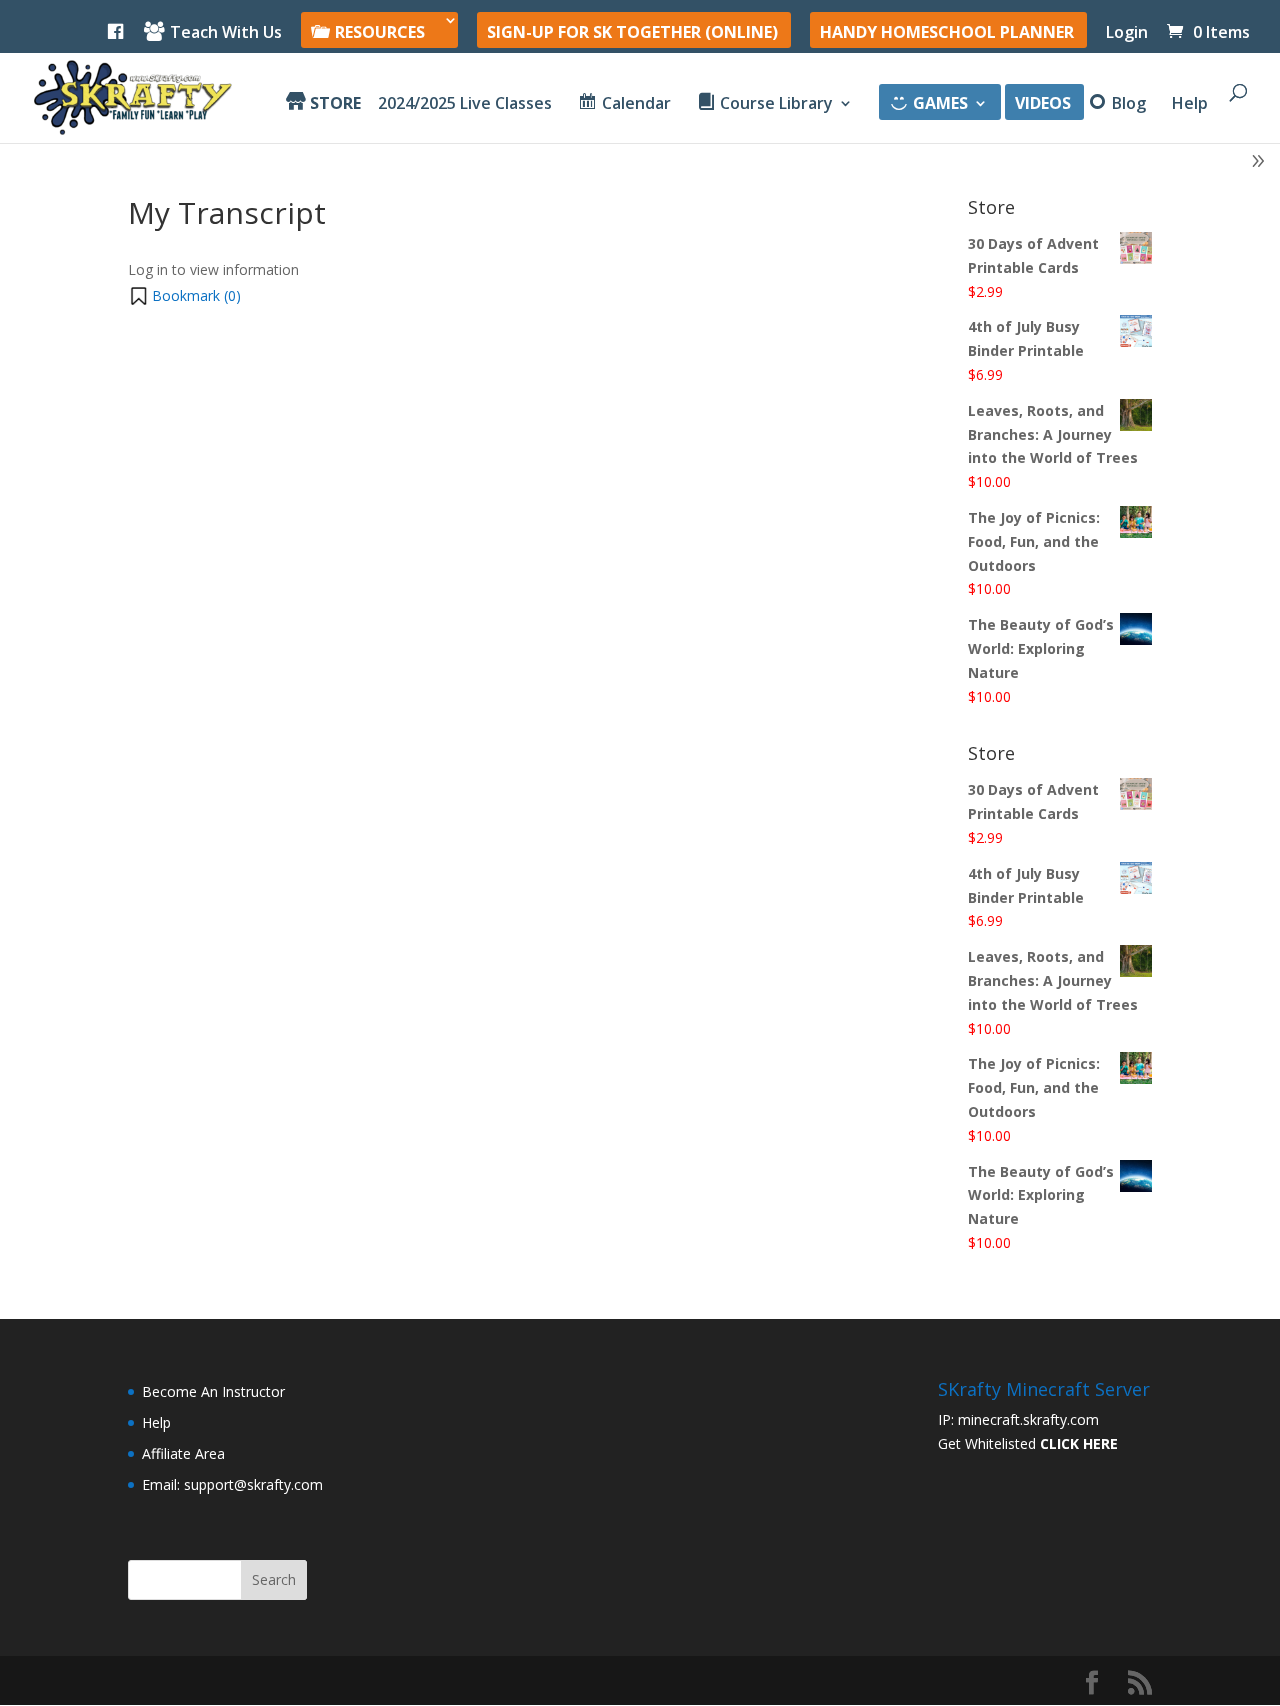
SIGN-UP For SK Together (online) (632, 33)
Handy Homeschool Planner (947, 33)
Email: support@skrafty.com (232, 1484)
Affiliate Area (183, 1453)
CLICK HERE (1079, 1443)
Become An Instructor (213, 1391)
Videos (1043, 105)
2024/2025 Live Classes (465, 105)
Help (1190, 105)
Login (1127, 33)
